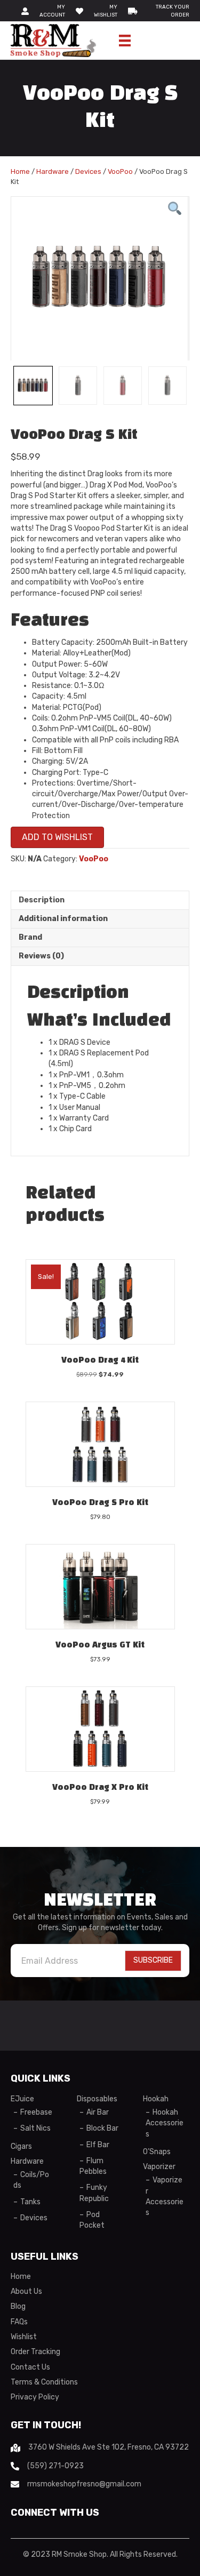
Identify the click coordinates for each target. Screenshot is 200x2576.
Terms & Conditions (44, 2382)
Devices (88, 171)
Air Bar (98, 2112)
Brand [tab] (30, 937)
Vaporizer (159, 2167)
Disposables (97, 2099)
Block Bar (102, 2128)
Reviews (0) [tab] (41, 956)
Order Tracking (35, 2352)
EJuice (22, 2099)
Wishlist (24, 2337)
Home (20, 171)
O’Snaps (157, 2152)
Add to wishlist (57, 837)
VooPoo (120, 171)
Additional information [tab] (63, 919)
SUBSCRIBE (153, 1960)
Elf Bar (98, 2145)
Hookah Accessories (165, 2123)
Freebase (36, 2112)
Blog (18, 2306)
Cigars (21, 2146)
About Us (26, 2291)
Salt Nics (35, 2128)
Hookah (156, 2099)
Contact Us (30, 2367)
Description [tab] (42, 900)
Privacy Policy (35, 2397)
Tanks (30, 2202)
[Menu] (125, 41)
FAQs (19, 2322)
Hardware (53, 171)
